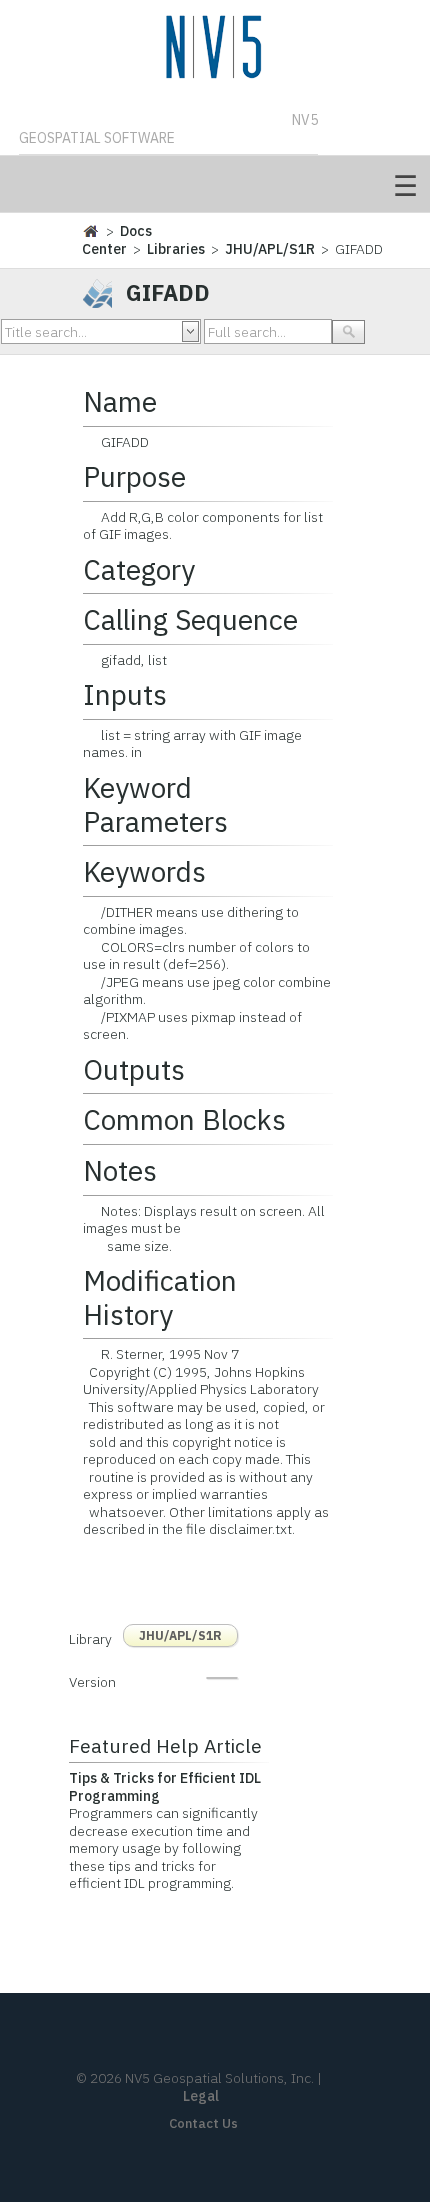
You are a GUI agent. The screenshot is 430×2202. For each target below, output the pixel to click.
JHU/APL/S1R (270, 249)
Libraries (176, 249)
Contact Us (203, 2123)
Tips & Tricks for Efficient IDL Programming (165, 1787)
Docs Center (117, 240)
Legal (201, 2096)
